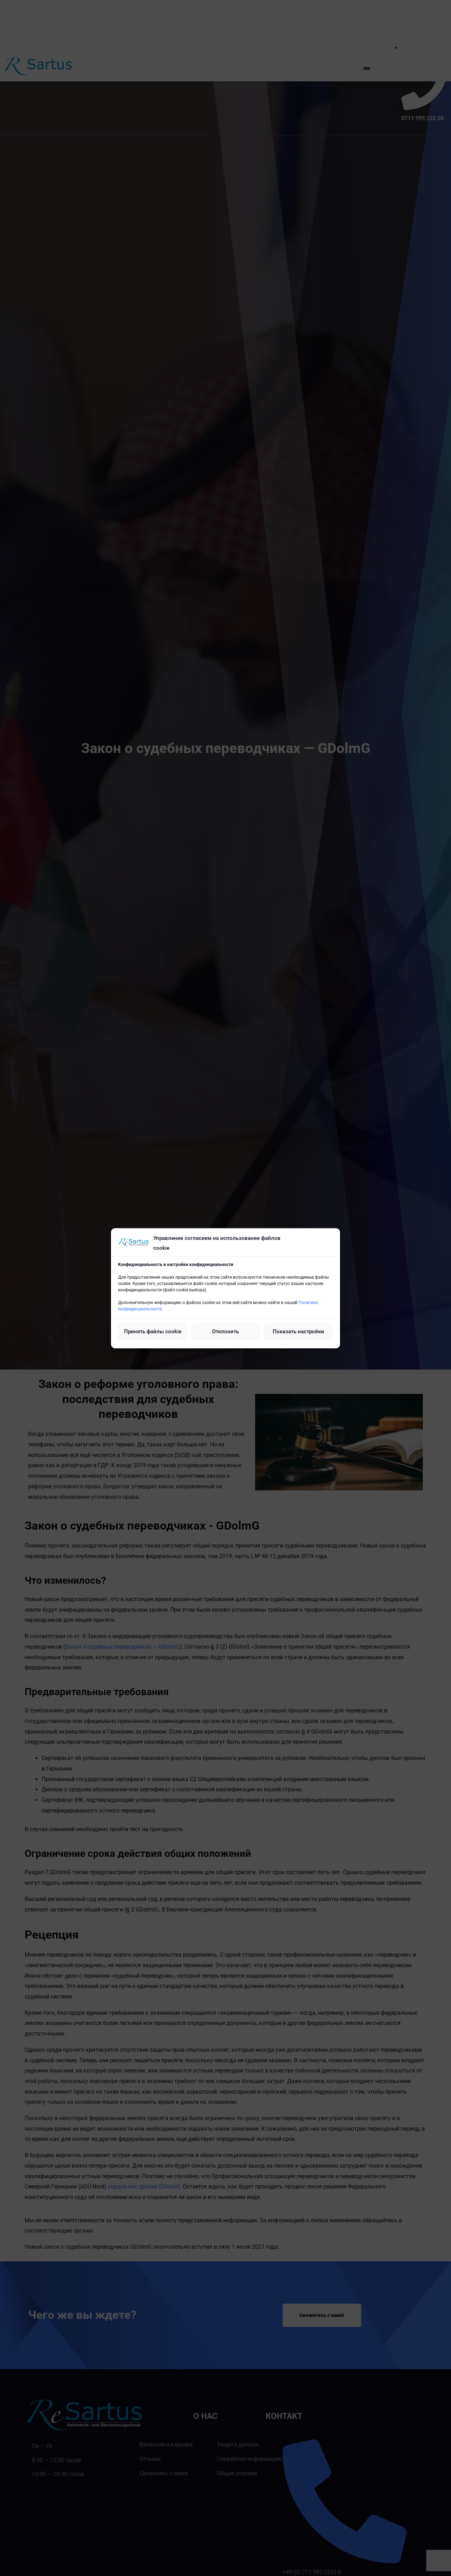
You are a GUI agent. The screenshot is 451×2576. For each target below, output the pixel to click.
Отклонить (225, 1331)
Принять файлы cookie (153, 1331)
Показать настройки (298, 1331)
